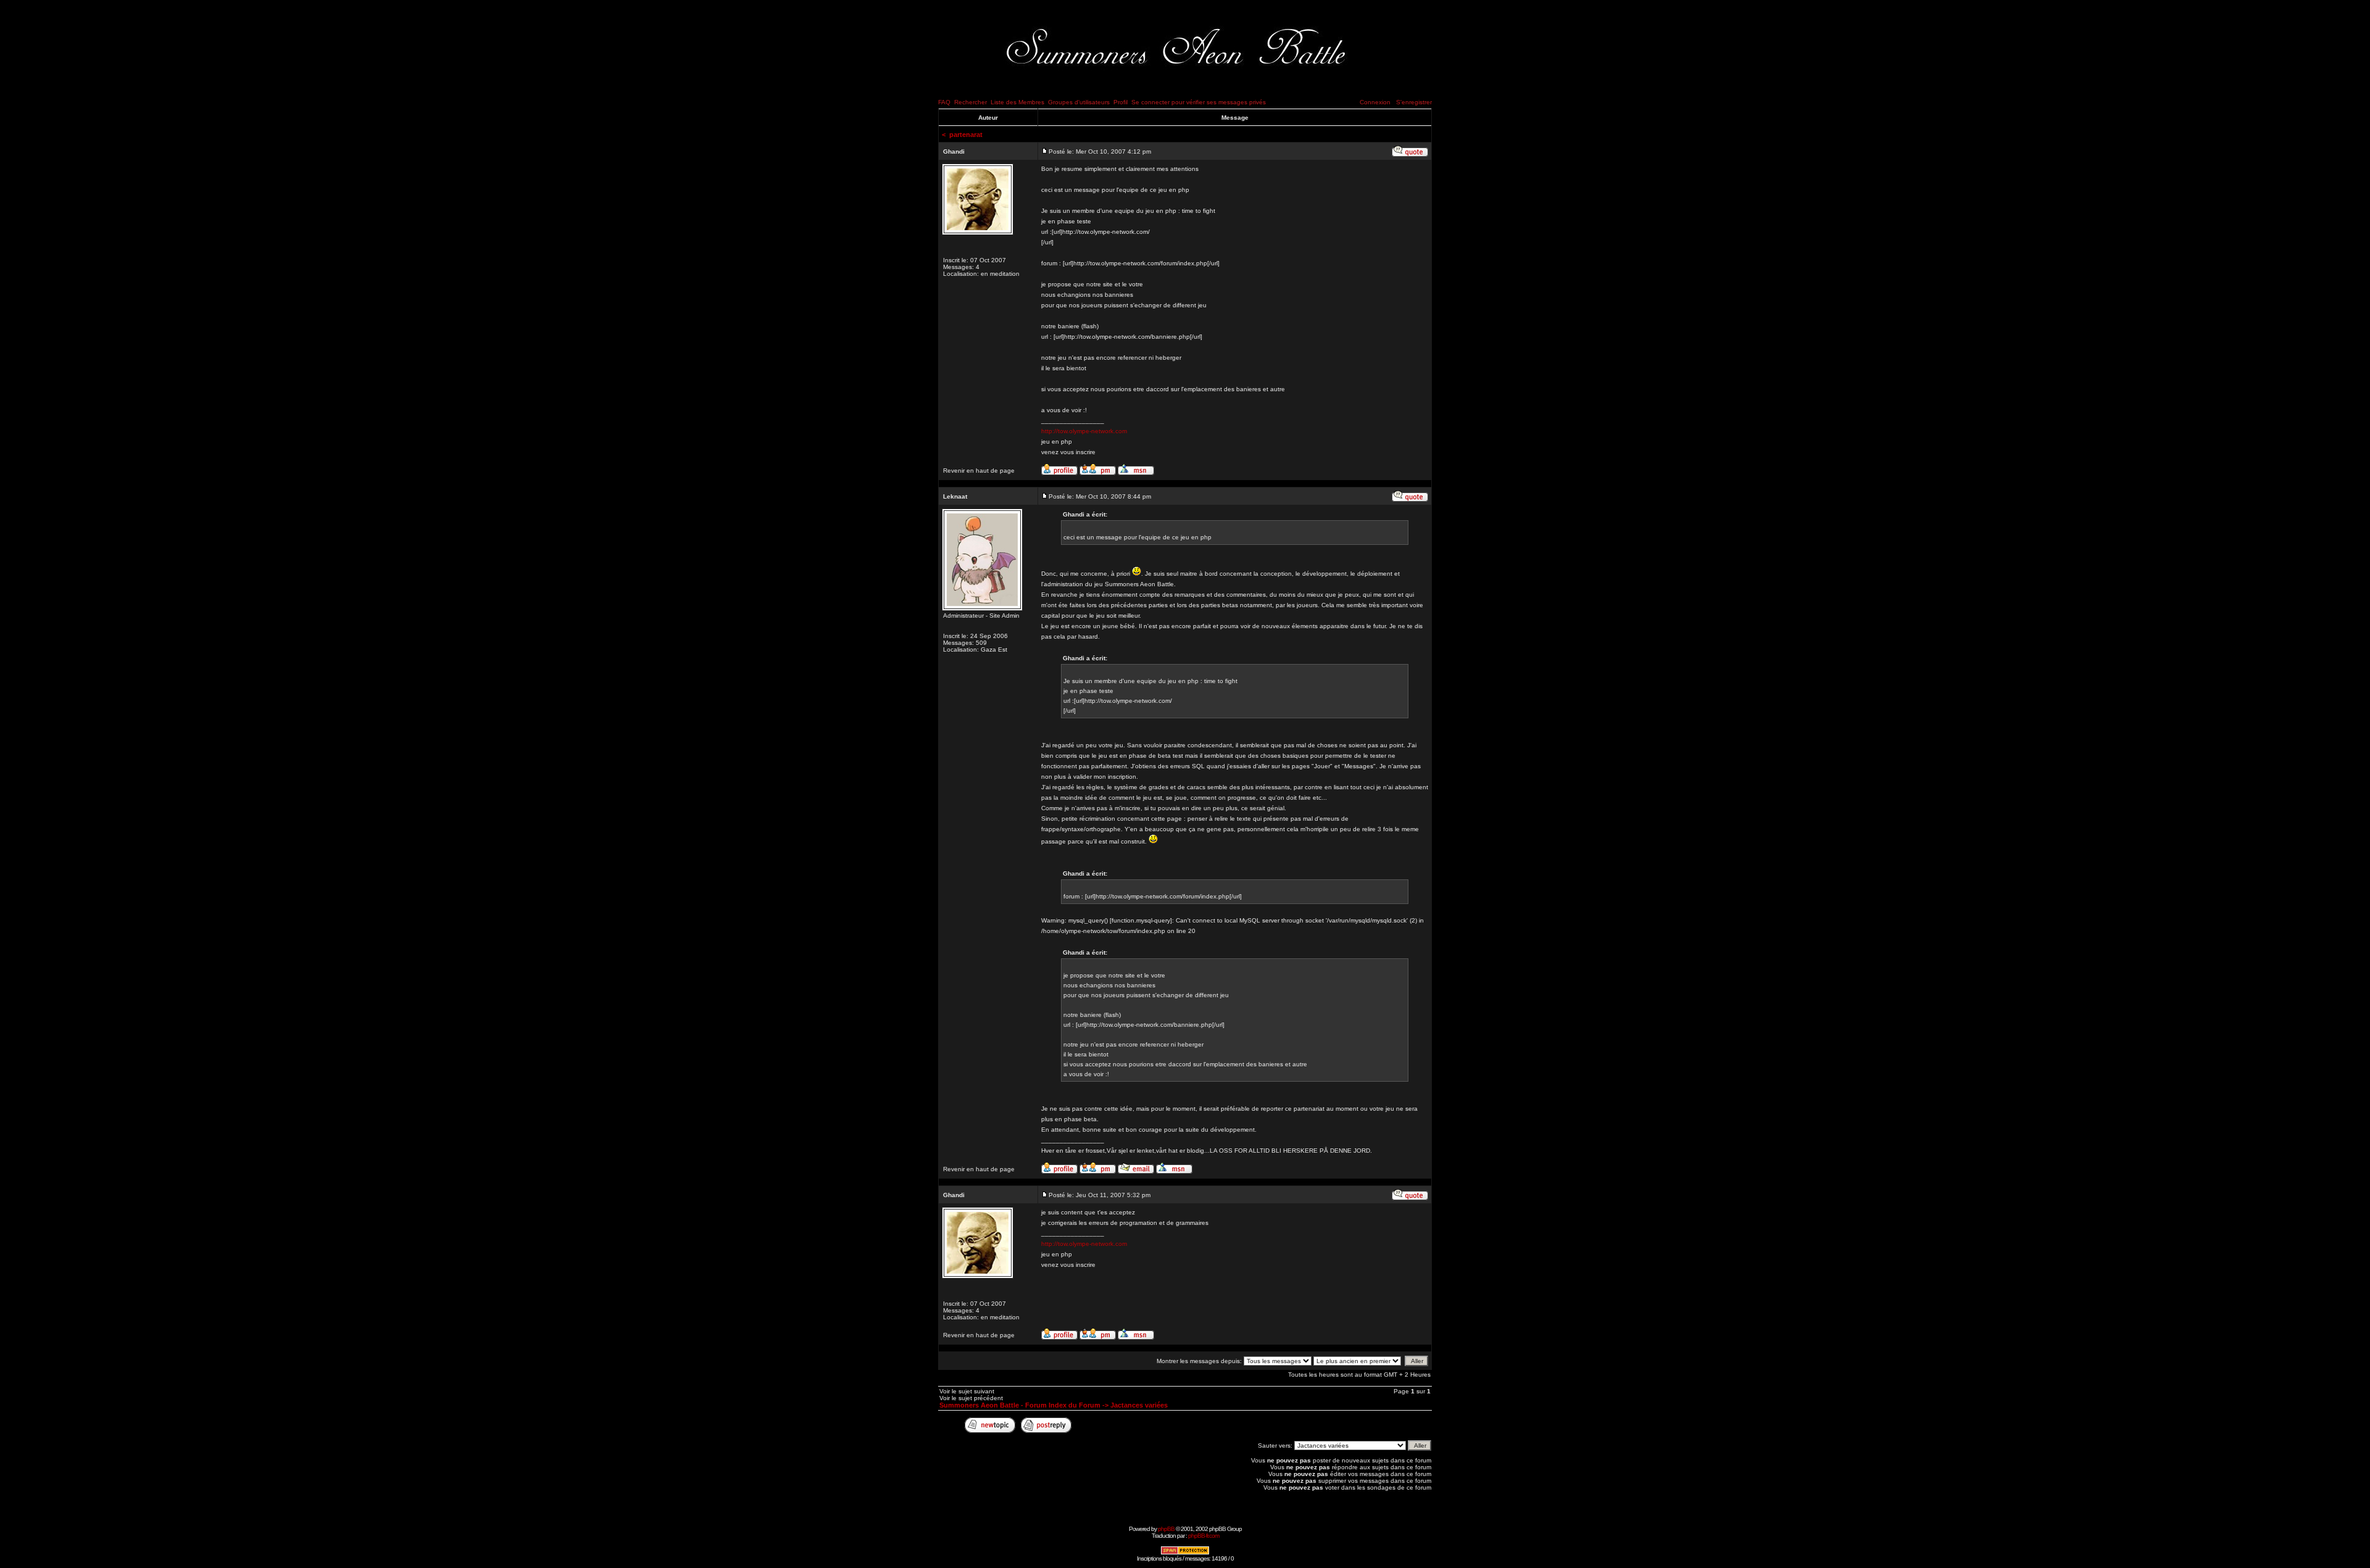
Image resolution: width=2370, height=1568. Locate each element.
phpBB (1166, 1529)
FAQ (944, 102)
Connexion (1375, 102)
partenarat (966, 135)
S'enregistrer (1414, 102)
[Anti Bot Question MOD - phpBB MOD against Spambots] (1185, 1553)
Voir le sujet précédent (971, 1398)
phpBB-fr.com (1204, 1536)
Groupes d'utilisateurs (1079, 102)
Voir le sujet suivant (967, 1391)
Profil (1121, 102)
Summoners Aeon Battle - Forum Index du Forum (1020, 1405)
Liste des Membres (1017, 102)
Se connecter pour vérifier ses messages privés (1199, 102)
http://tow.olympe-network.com (1084, 431)
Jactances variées (1139, 1405)
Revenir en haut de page (979, 471)
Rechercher (971, 102)
